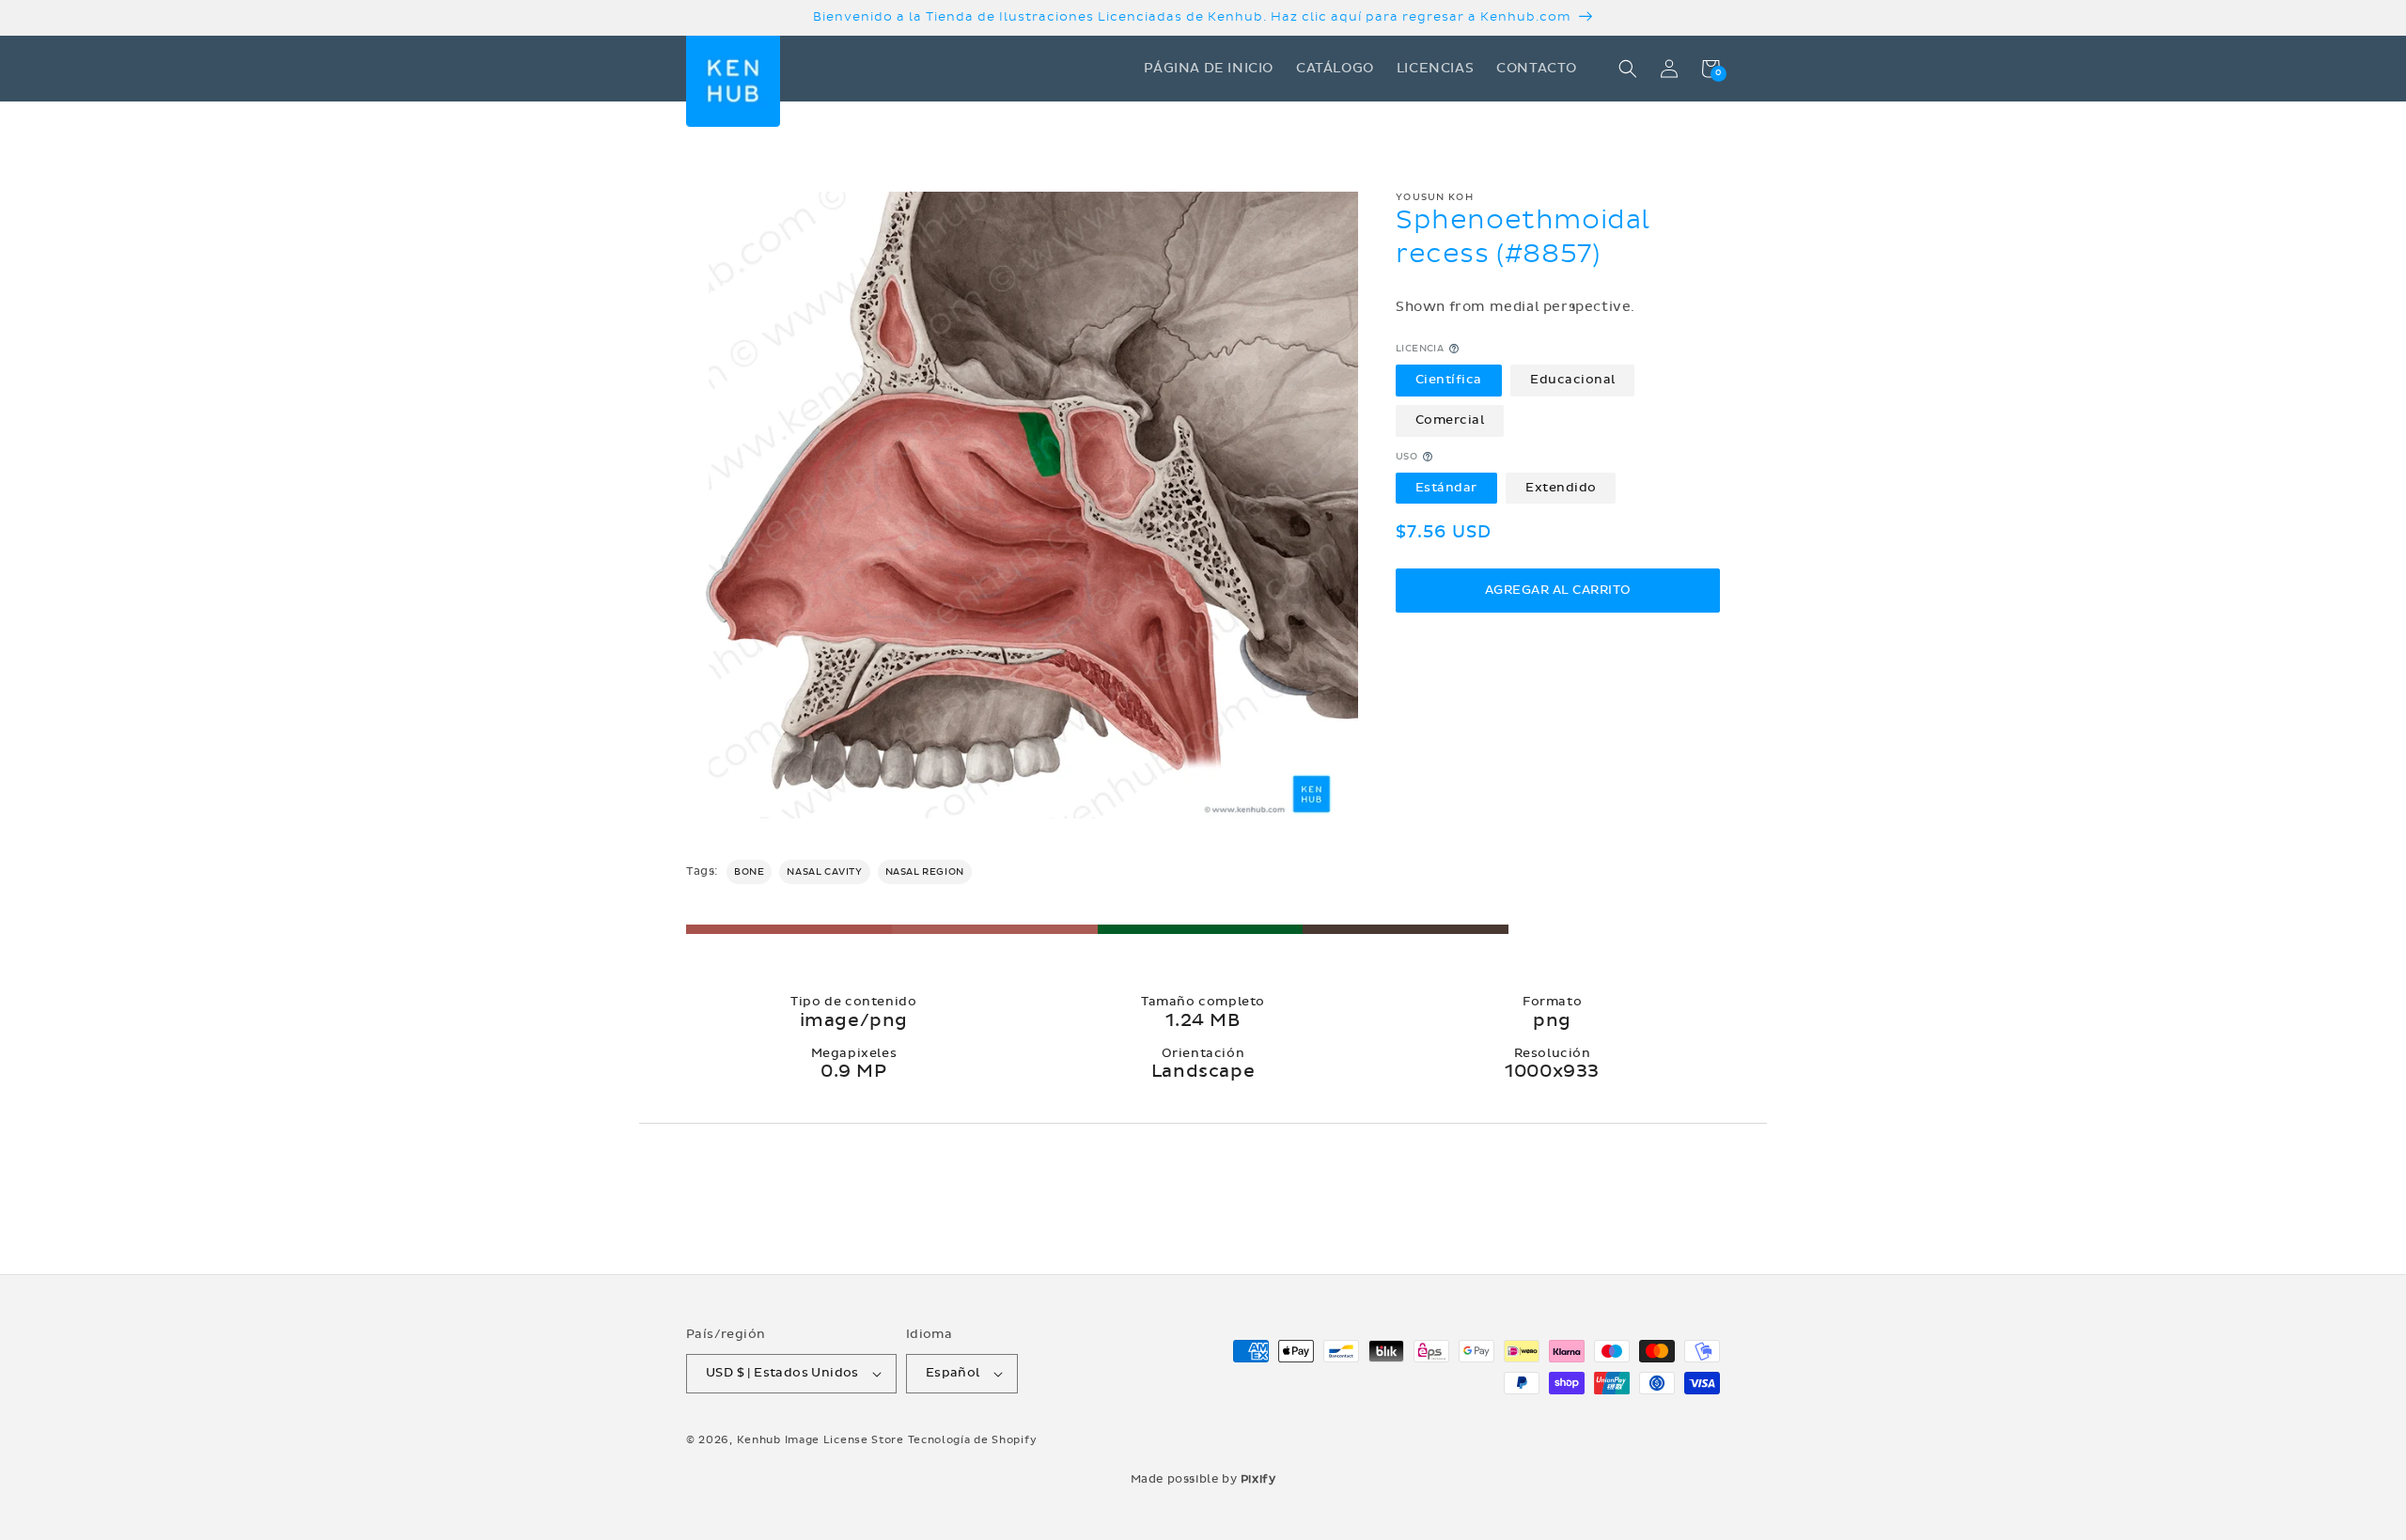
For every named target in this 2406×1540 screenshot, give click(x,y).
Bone (749, 872)
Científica (1449, 380)
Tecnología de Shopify (973, 1440)
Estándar (1446, 488)
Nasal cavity (824, 872)
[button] (1628, 69)
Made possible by (1203, 1479)
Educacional (1573, 380)
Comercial (1450, 420)
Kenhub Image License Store (820, 1440)
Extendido (1561, 488)
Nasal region (925, 872)
